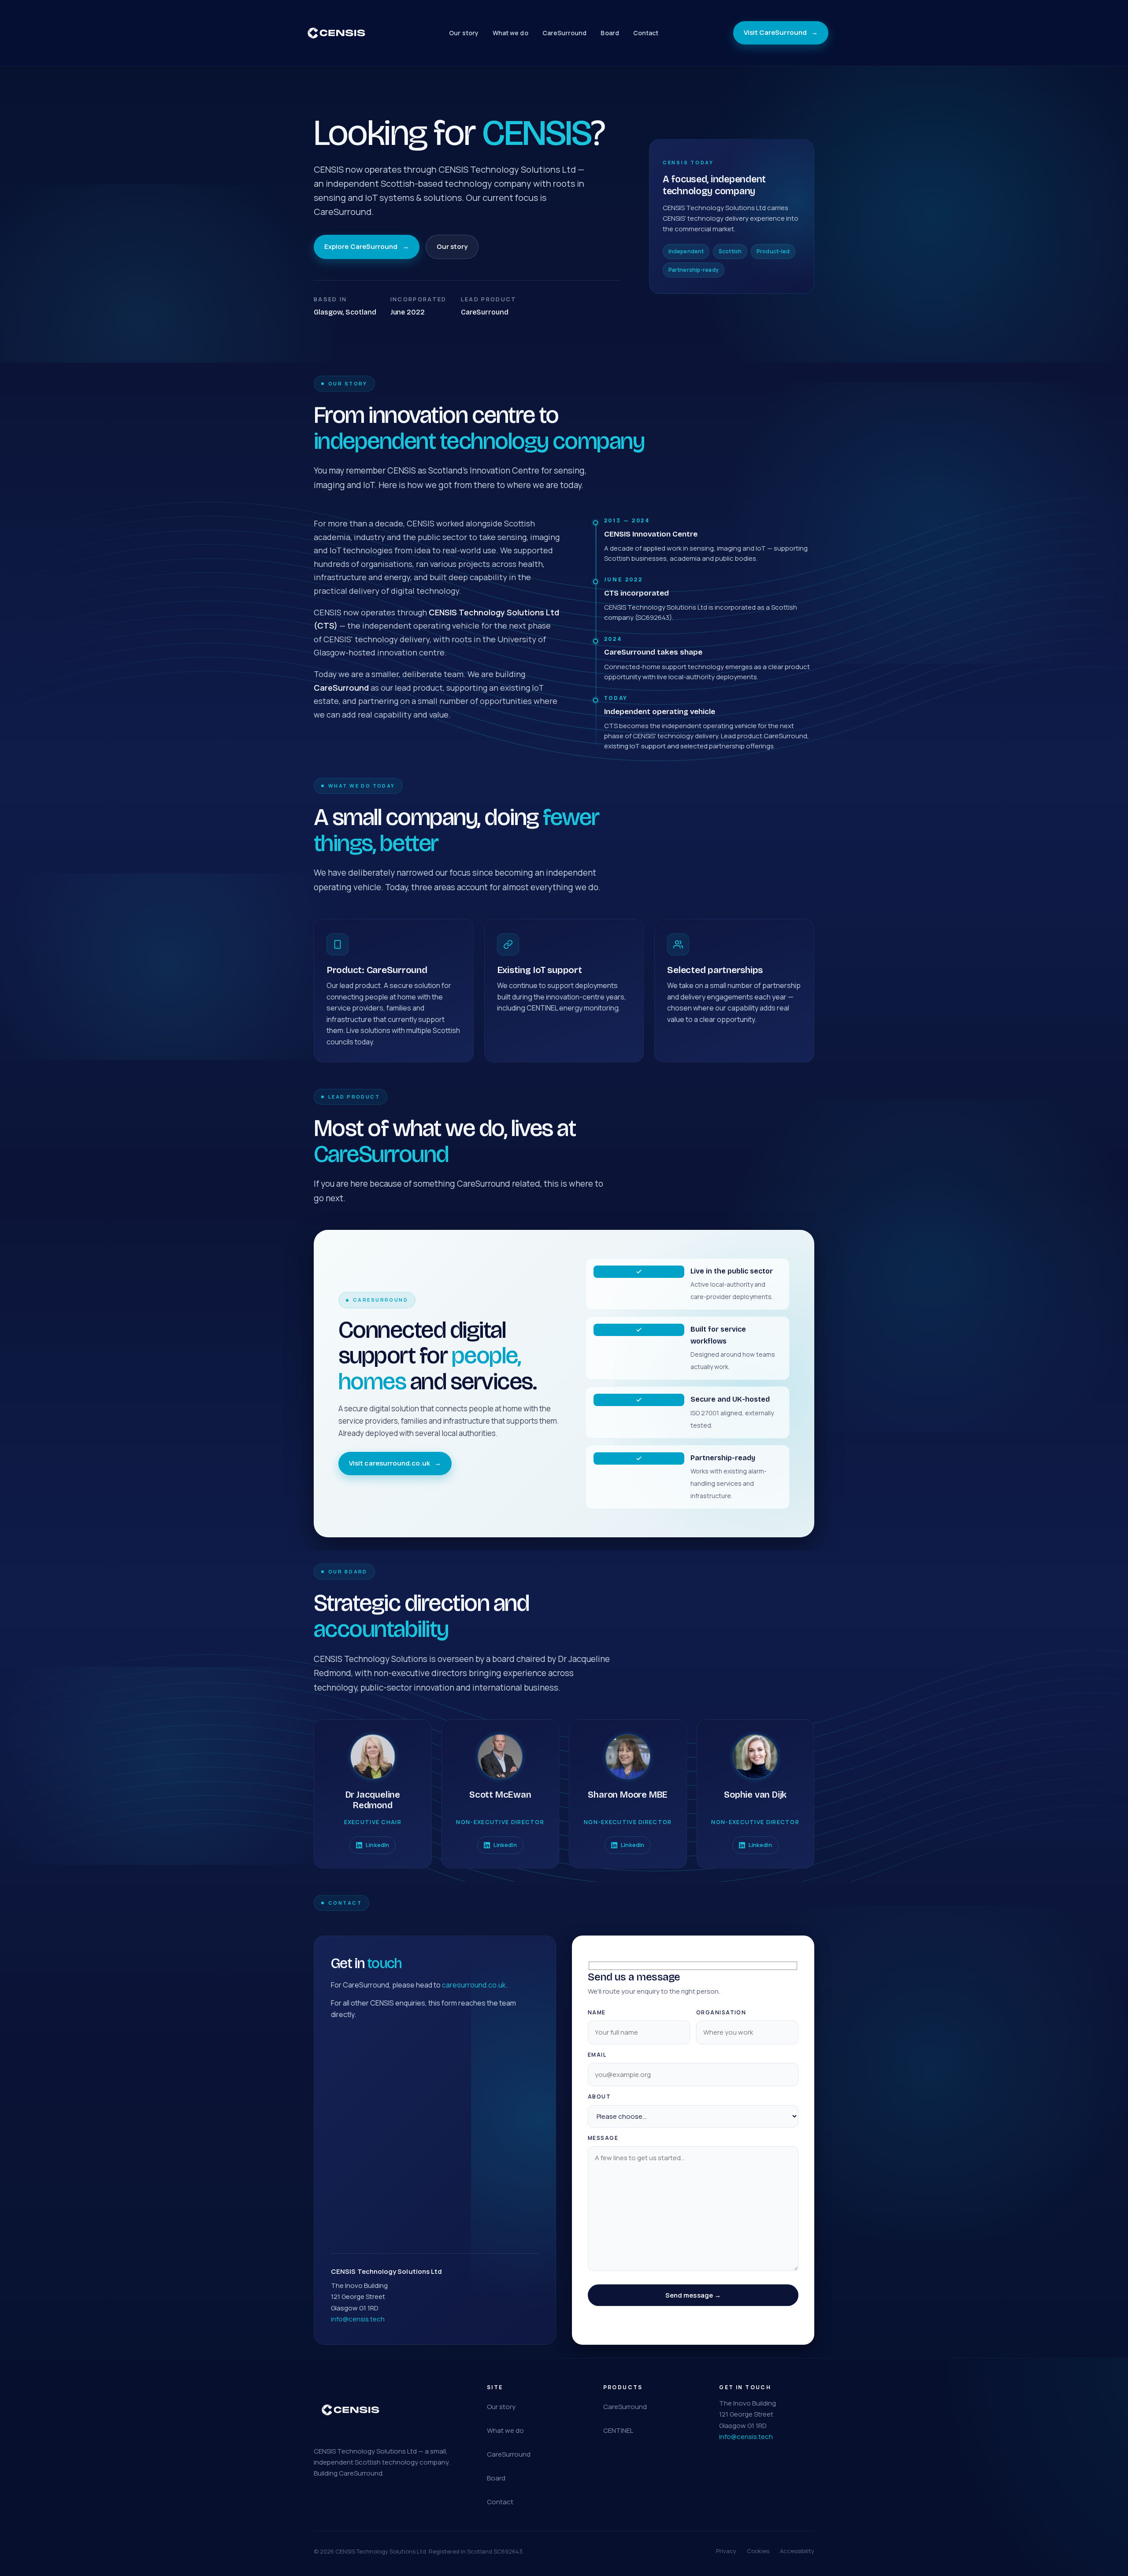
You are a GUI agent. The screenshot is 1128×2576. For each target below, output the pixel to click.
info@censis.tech (358, 2319)
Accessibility (797, 2551)
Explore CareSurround (367, 246)
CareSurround (565, 33)
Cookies (758, 2551)
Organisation (721, 2012)
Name (597, 2012)
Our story (464, 33)
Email (597, 2055)
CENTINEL (618, 2430)
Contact (646, 33)
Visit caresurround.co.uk (395, 1463)
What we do (510, 33)
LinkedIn (377, 1845)
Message (603, 2138)
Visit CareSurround (781, 32)
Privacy (726, 2551)
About (599, 2097)
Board (610, 33)
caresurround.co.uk (474, 1985)
